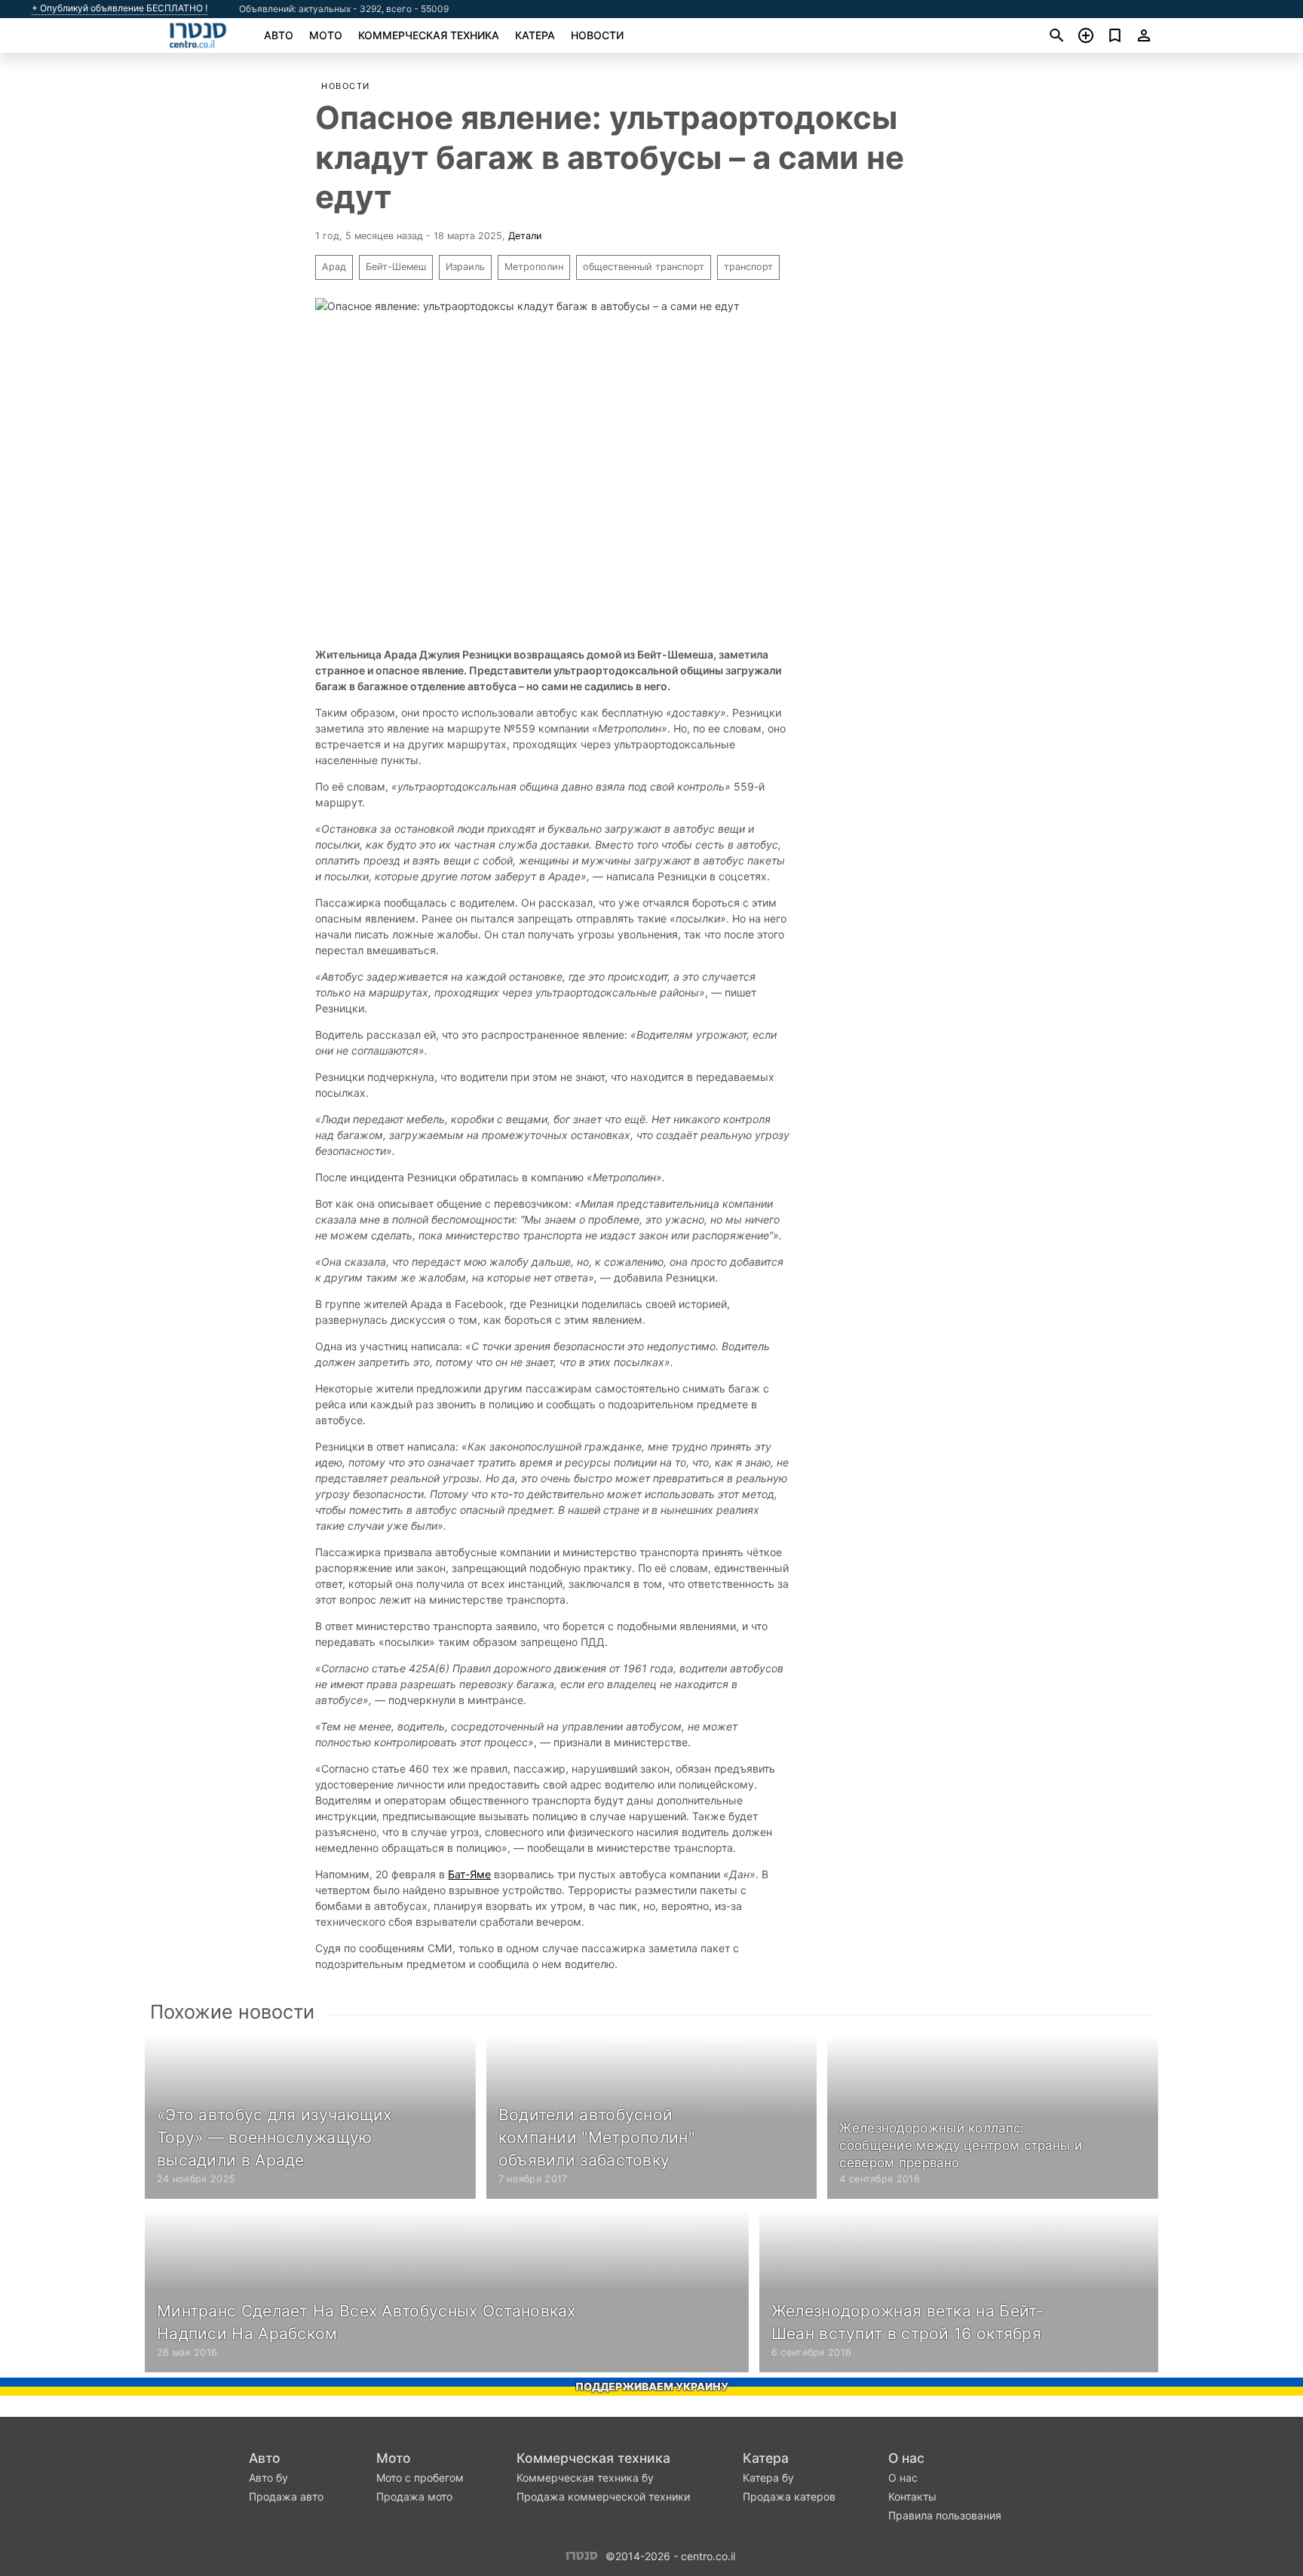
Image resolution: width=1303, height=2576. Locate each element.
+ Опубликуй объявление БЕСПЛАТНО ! (120, 8)
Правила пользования (945, 2515)
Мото (326, 35)
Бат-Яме (469, 1874)
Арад (334, 267)
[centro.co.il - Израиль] (582, 2555)
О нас (906, 2458)
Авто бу (268, 2478)
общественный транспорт (644, 267)
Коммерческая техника (429, 35)
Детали (525, 236)
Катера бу (768, 2478)
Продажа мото (414, 2496)
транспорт (748, 267)
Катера (535, 35)
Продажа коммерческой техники (603, 2496)
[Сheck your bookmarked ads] (1115, 35)
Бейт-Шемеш (396, 267)
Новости (597, 35)
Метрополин (534, 267)
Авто (279, 35)
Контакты (912, 2496)
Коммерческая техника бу (585, 2478)
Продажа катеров (789, 2496)
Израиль (465, 267)
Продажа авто (286, 2496)
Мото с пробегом (420, 2478)
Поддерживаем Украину (652, 2386)
